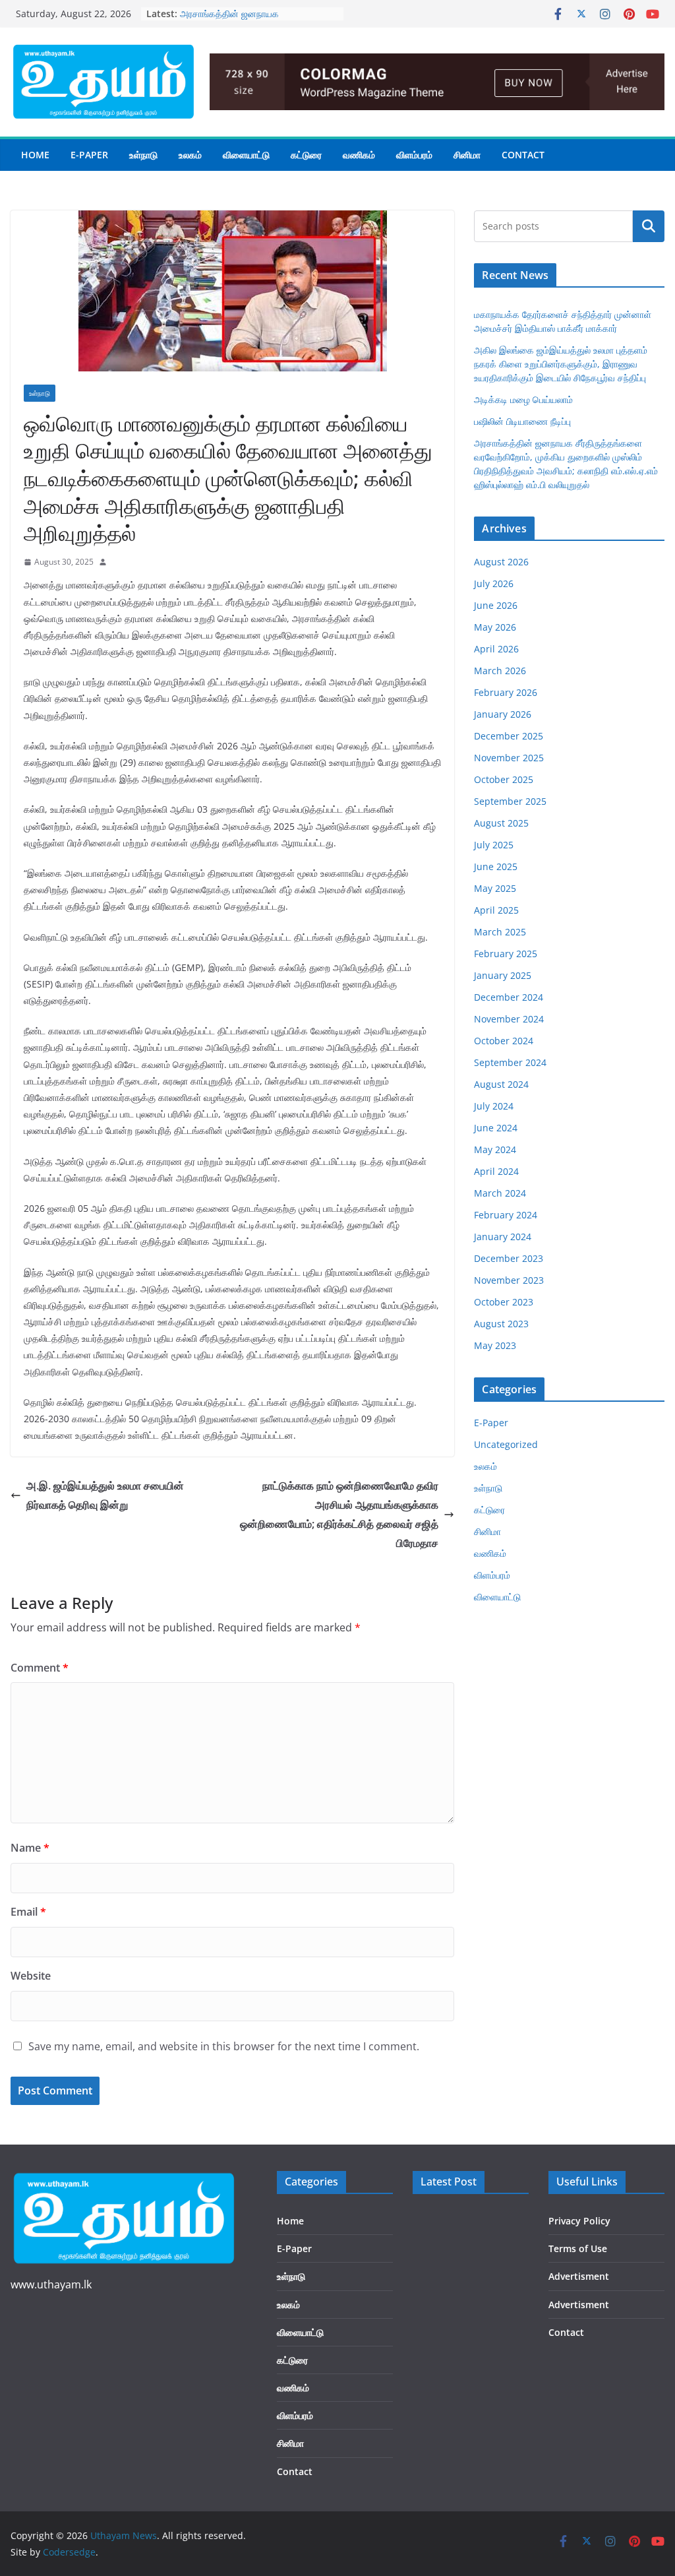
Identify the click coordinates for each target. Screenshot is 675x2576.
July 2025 (494, 845)
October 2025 (504, 779)
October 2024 (504, 1041)
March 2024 (500, 1193)
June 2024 (496, 1128)
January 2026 (503, 714)
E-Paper (89, 155)
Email (28, 1912)
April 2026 (496, 649)
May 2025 (495, 888)
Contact (523, 155)
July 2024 (494, 1106)
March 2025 (500, 932)
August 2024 (501, 1084)
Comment (40, 1668)
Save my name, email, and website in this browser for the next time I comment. (224, 2046)
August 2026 (501, 562)
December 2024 (509, 997)
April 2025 (496, 910)
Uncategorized (506, 1444)
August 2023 (501, 1324)
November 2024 (509, 1019)
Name (30, 1848)
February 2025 (506, 954)
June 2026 (496, 605)
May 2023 (495, 1345)
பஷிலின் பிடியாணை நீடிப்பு (228, 10)
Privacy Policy (579, 2221)
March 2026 (500, 671)
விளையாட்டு (246, 155)
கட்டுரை (306, 155)
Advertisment (579, 2276)
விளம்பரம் (414, 155)
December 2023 (509, 1258)
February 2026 (506, 692)
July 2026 (494, 583)
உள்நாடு (143, 155)
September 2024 (510, 1062)
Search (649, 226)
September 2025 (510, 801)
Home (35, 155)
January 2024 (503, 1237)
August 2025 (501, 823)
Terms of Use (578, 2248)
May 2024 (495, 1149)
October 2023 (504, 1302)
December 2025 (509, 736)
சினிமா (467, 155)
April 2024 (496, 1171)
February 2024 (506, 1215)
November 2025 (509, 758)
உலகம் (190, 155)
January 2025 (503, 975)
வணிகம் (359, 155)
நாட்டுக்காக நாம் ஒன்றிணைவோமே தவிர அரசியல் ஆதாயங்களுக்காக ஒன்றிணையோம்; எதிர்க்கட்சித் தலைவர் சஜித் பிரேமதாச (339, 1514)
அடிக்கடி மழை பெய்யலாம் (523, 399)
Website (31, 1976)
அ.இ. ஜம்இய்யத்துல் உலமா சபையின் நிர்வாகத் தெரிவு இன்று (105, 1495)
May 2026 (495, 627)
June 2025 (496, 866)
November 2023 (509, 1280)
